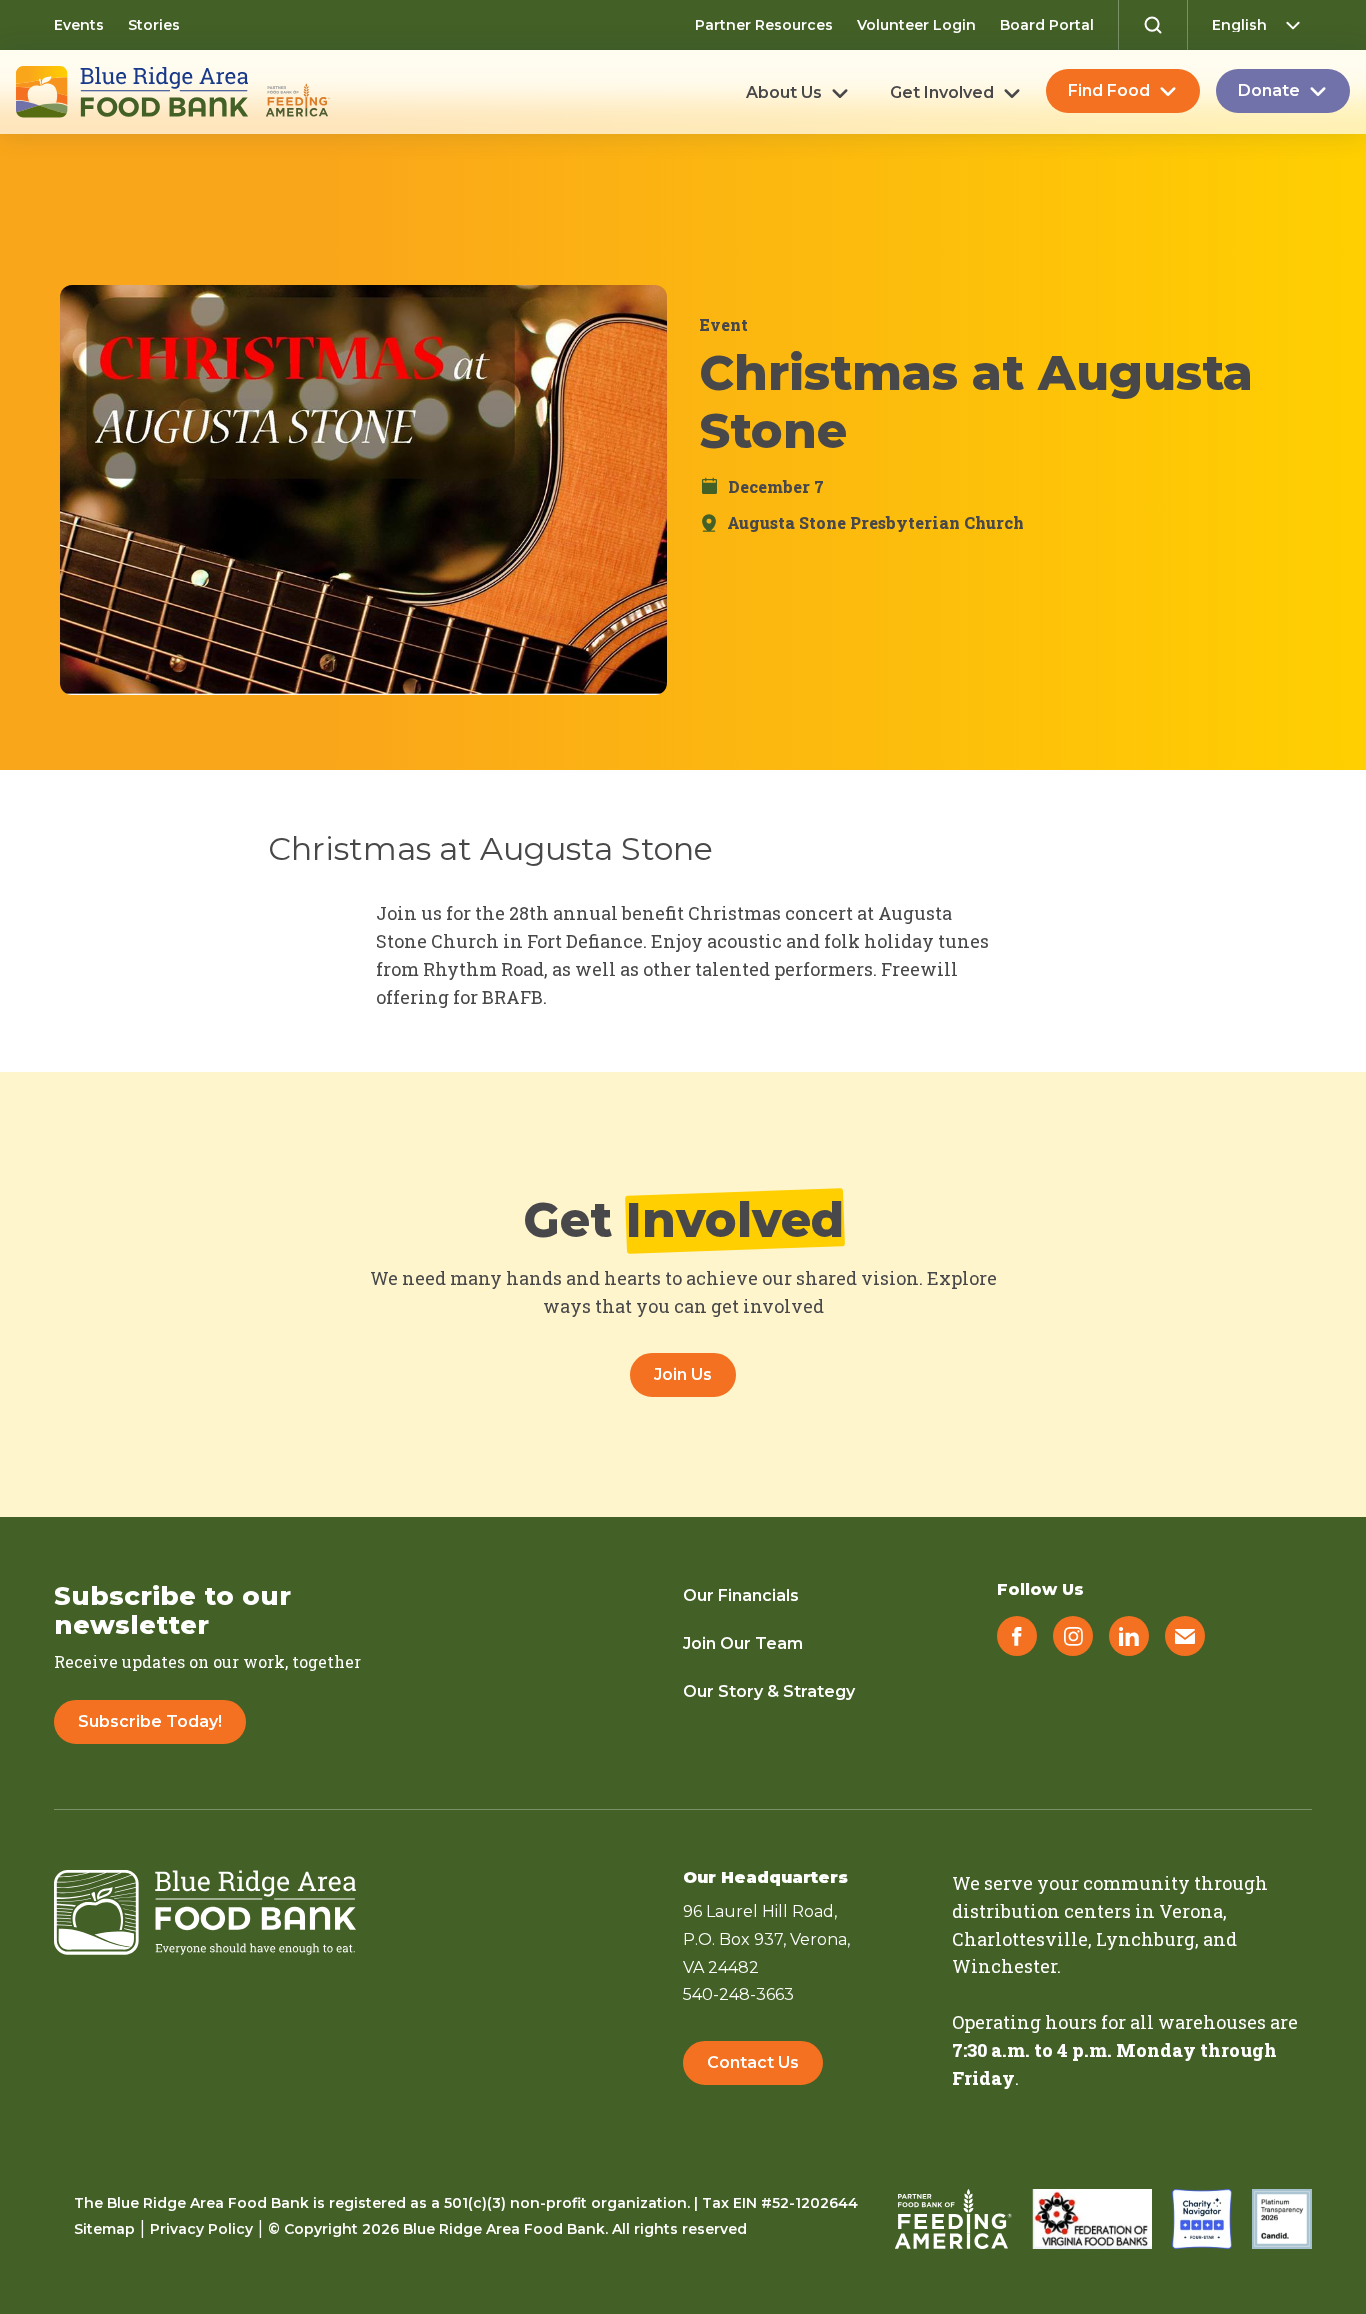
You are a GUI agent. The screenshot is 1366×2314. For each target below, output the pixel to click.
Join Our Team (743, 1643)
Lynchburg (1145, 1939)
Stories (154, 25)
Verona (1191, 1911)
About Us (784, 93)
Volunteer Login (916, 25)
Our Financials (741, 1595)
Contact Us (753, 2062)
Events (79, 25)
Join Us (683, 1374)
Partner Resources (764, 25)
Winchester (1004, 1966)
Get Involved (942, 93)
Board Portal (1047, 25)
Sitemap (104, 2229)
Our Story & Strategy (769, 1691)
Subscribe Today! (150, 1721)
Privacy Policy (201, 2229)
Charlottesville (1020, 1939)
